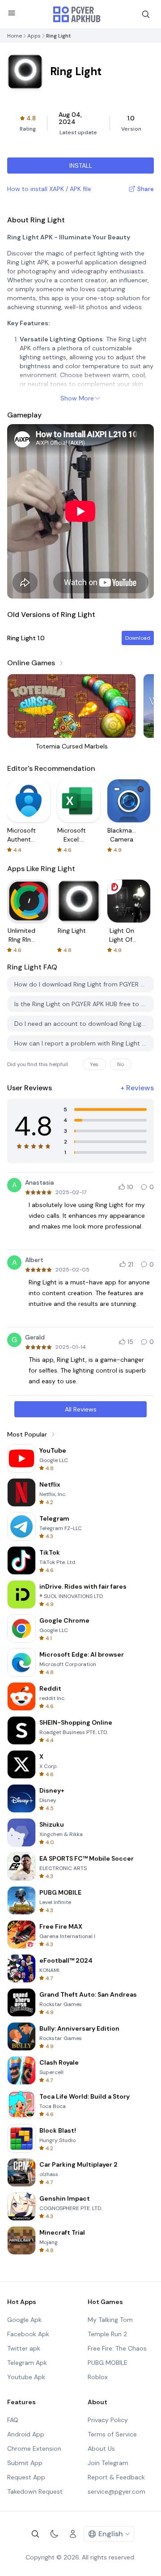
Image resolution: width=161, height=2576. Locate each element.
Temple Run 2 (107, 2334)
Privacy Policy (108, 2420)
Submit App (25, 2463)
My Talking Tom (110, 2320)
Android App (26, 2434)
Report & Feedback (116, 2477)
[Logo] (77, 14)
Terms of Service (112, 2434)
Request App (26, 2477)
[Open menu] (12, 13)
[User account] (73, 2534)
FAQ (13, 2420)
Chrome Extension (34, 2448)
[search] (146, 14)
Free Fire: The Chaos (117, 2348)
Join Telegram (108, 2463)
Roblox (98, 2377)
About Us (101, 2448)
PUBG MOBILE (108, 2363)
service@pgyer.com (117, 2491)
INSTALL (81, 166)
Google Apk (24, 2320)
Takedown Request (35, 2491)
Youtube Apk (26, 2377)
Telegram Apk (27, 2363)
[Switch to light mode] (54, 2534)
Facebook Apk (28, 2334)
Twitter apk (24, 2348)
